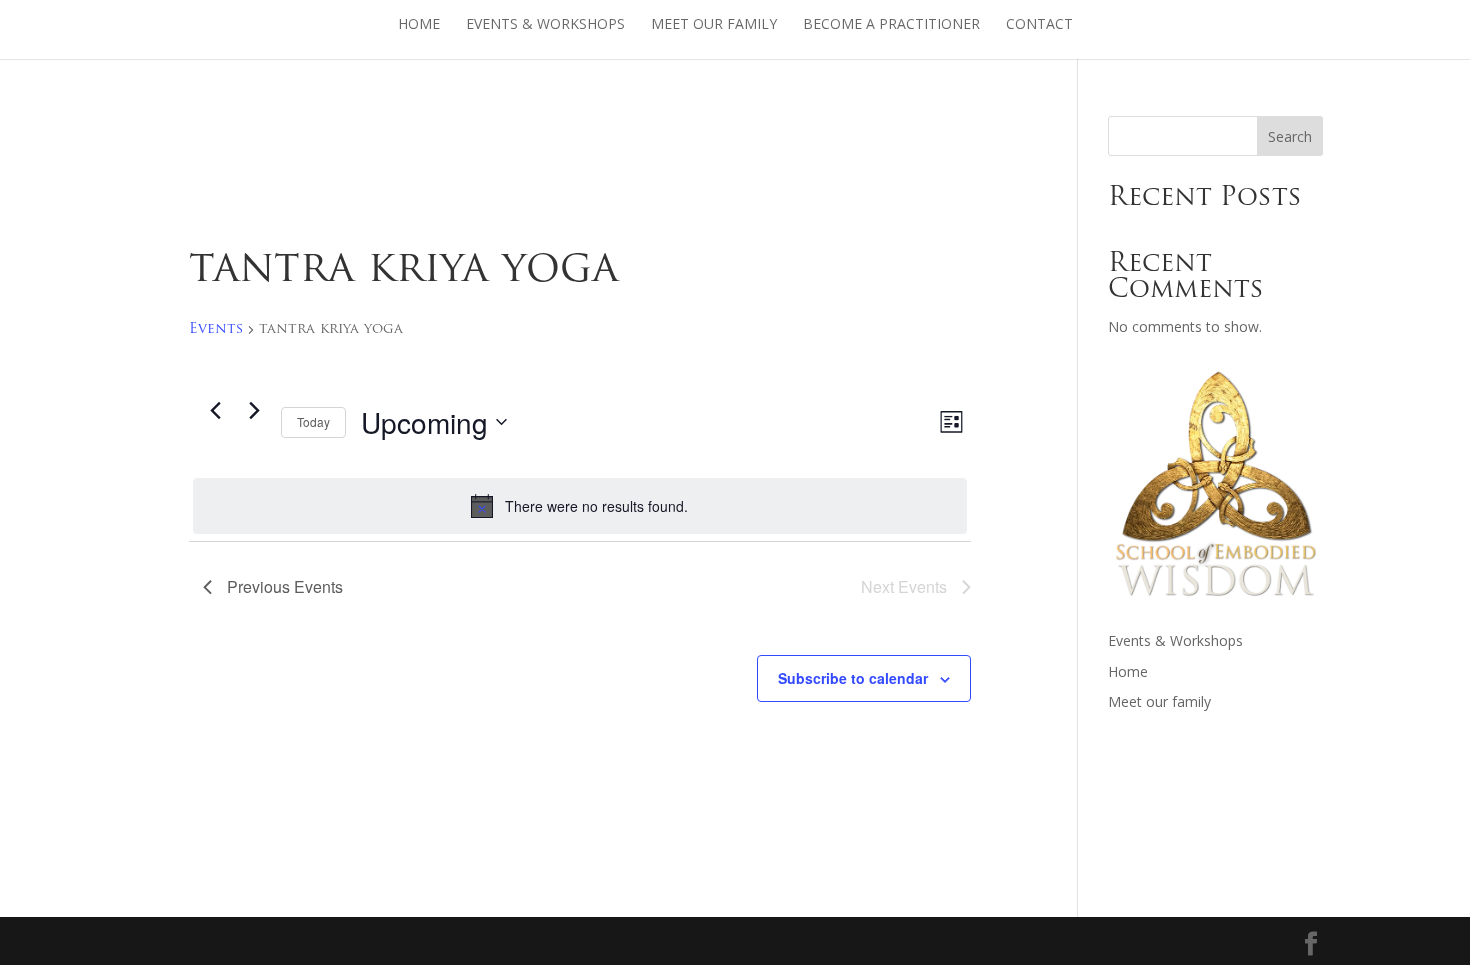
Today (313, 421)
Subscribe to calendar (853, 678)
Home (419, 25)
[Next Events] (254, 411)
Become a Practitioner (891, 25)
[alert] (580, 506)
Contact (1039, 25)
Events (216, 329)
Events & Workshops (545, 25)
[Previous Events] (215, 411)
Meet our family (714, 25)
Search (1290, 136)
